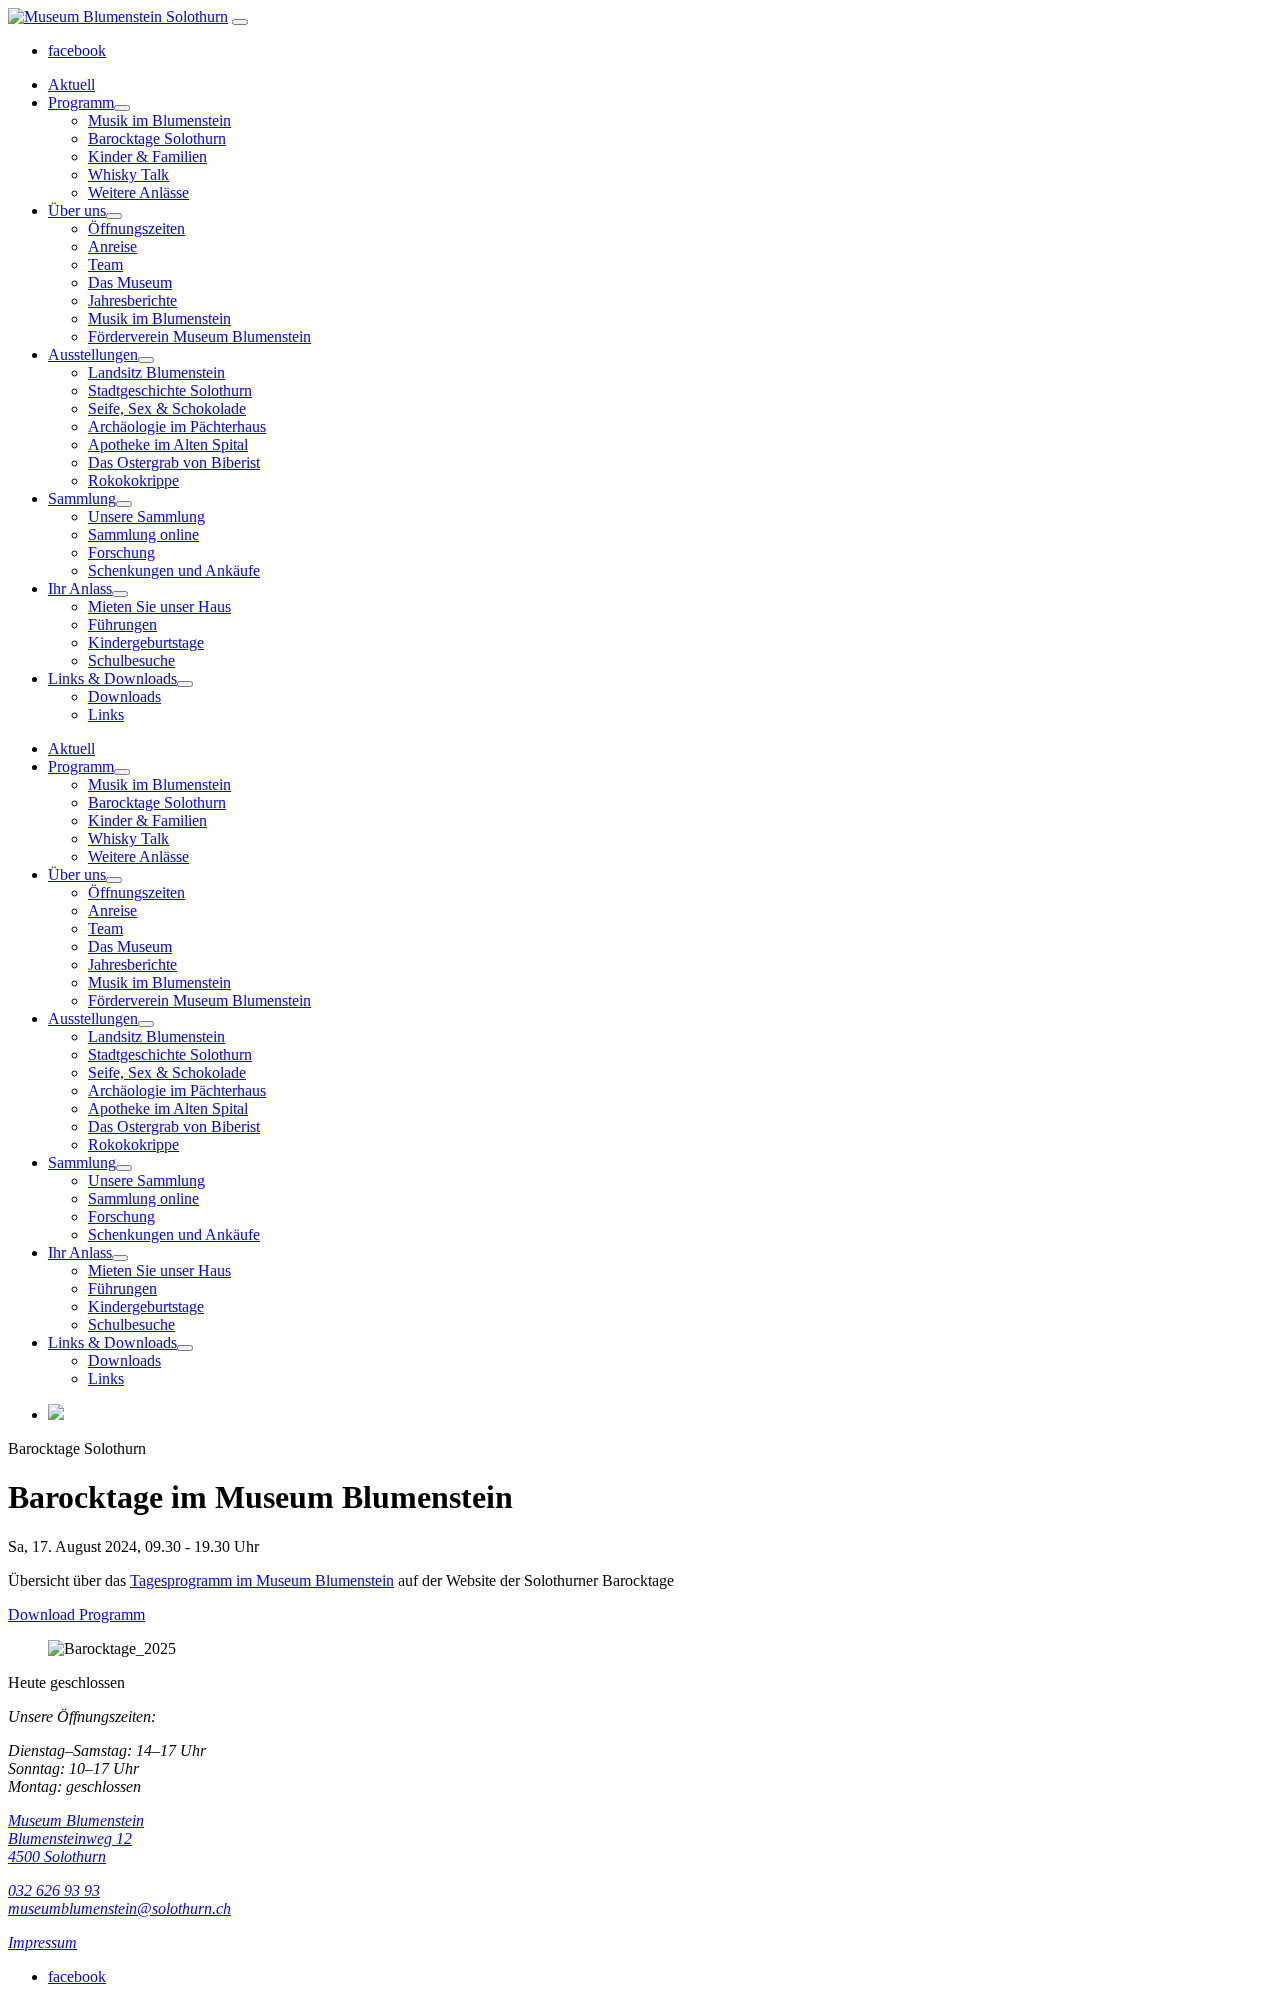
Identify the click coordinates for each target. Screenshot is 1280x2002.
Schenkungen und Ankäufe (174, 570)
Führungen (122, 624)
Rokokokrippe (133, 480)
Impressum (42, 1942)
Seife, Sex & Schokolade (167, 408)
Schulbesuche (131, 660)
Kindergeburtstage (146, 642)
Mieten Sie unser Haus (159, 606)
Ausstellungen (93, 354)
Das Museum (130, 282)
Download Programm (76, 1614)
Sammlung (82, 498)
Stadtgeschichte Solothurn (170, 390)
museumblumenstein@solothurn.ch (119, 1908)
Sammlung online (143, 534)
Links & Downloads (112, 678)
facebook (77, 50)
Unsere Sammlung (146, 516)
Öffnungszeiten (136, 228)
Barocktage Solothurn (157, 138)
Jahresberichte (132, 300)
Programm (81, 102)
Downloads (124, 696)
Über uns (77, 210)
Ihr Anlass (80, 588)
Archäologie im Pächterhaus (177, 426)
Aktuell (71, 84)
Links (106, 714)
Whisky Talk (128, 174)
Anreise (112, 246)
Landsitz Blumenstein (156, 372)
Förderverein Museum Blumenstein (199, 336)
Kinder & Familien (147, 156)
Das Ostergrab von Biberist (174, 462)
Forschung (121, 552)
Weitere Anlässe (138, 192)
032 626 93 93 (54, 1890)
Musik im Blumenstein (159, 120)
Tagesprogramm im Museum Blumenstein (262, 1580)
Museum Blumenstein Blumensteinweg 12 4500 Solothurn (76, 1838)
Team (105, 264)
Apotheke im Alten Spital (168, 444)
